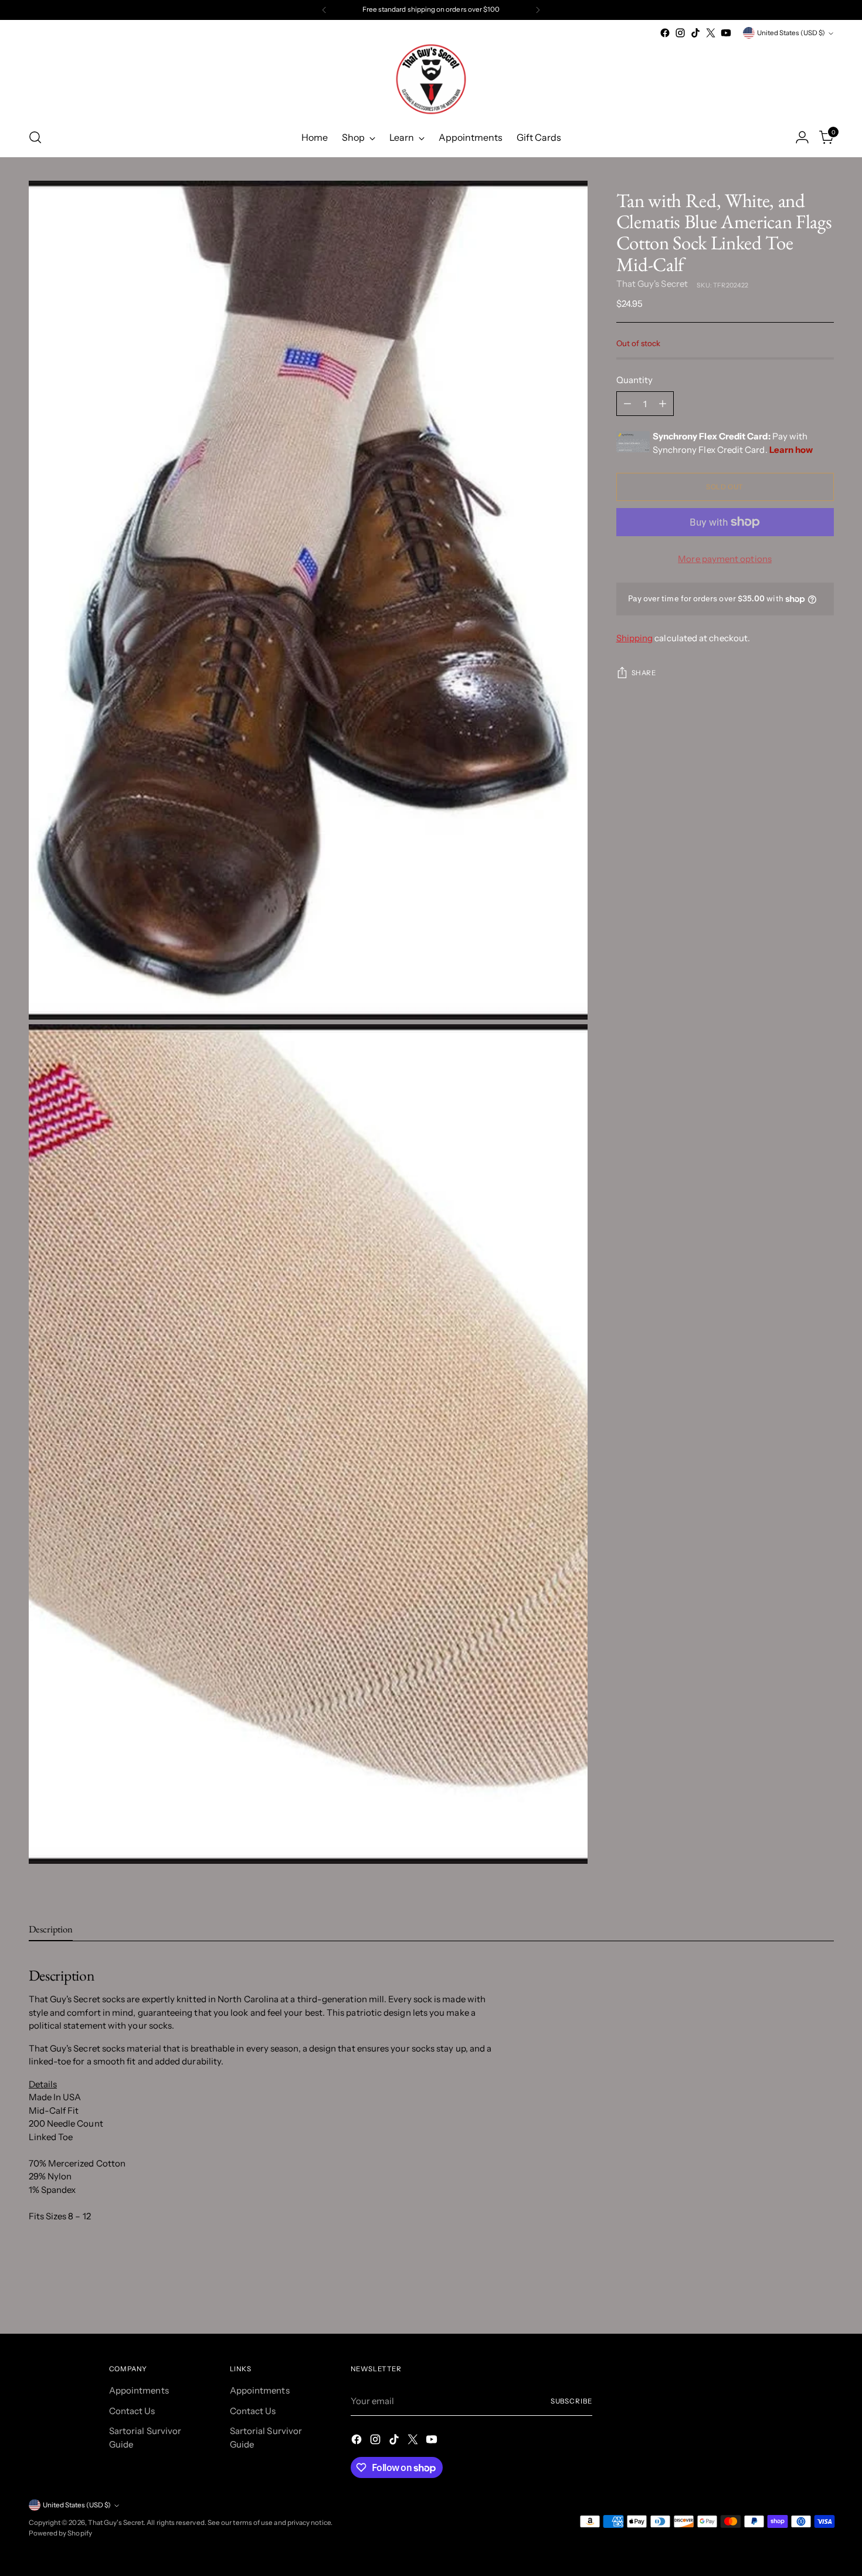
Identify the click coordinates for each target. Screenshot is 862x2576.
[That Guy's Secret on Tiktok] (695, 33)
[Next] (538, 10)
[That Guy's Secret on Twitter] (711, 33)
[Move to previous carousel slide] (797, 2293)
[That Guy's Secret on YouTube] (726, 33)
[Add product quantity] (663, 404)
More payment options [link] (725, 559)
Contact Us (132, 2411)
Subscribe (571, 2401)
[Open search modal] (35, 137)
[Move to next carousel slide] (824, 2293)
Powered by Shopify (60, 2533)
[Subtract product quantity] (627, 404)
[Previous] (324, 10)
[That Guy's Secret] (431, 79)
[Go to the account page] (802, 137)
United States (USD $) (791, 33)
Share (644, 673)
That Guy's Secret (652, 284)
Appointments (139, 2390)
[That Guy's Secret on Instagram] (680, 33)
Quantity (635, 380)
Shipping (635, 639)
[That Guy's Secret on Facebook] (665, 33)
